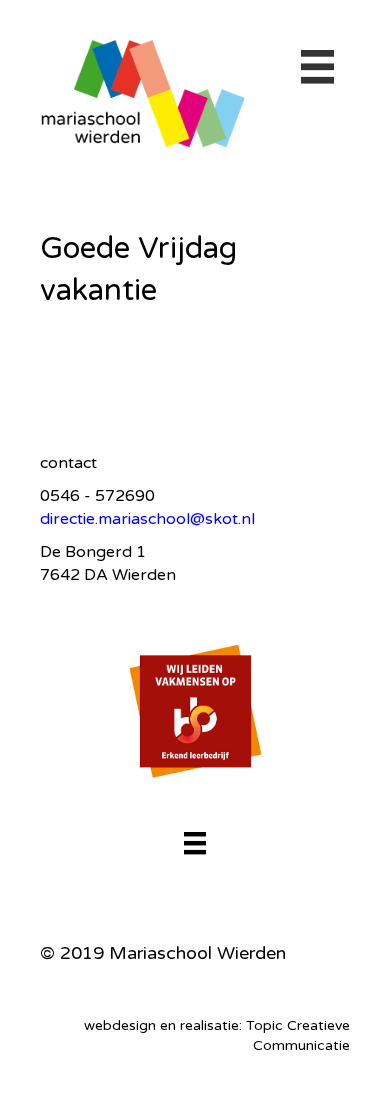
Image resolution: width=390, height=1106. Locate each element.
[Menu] (195, 843)
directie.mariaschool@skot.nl (147, 519)
